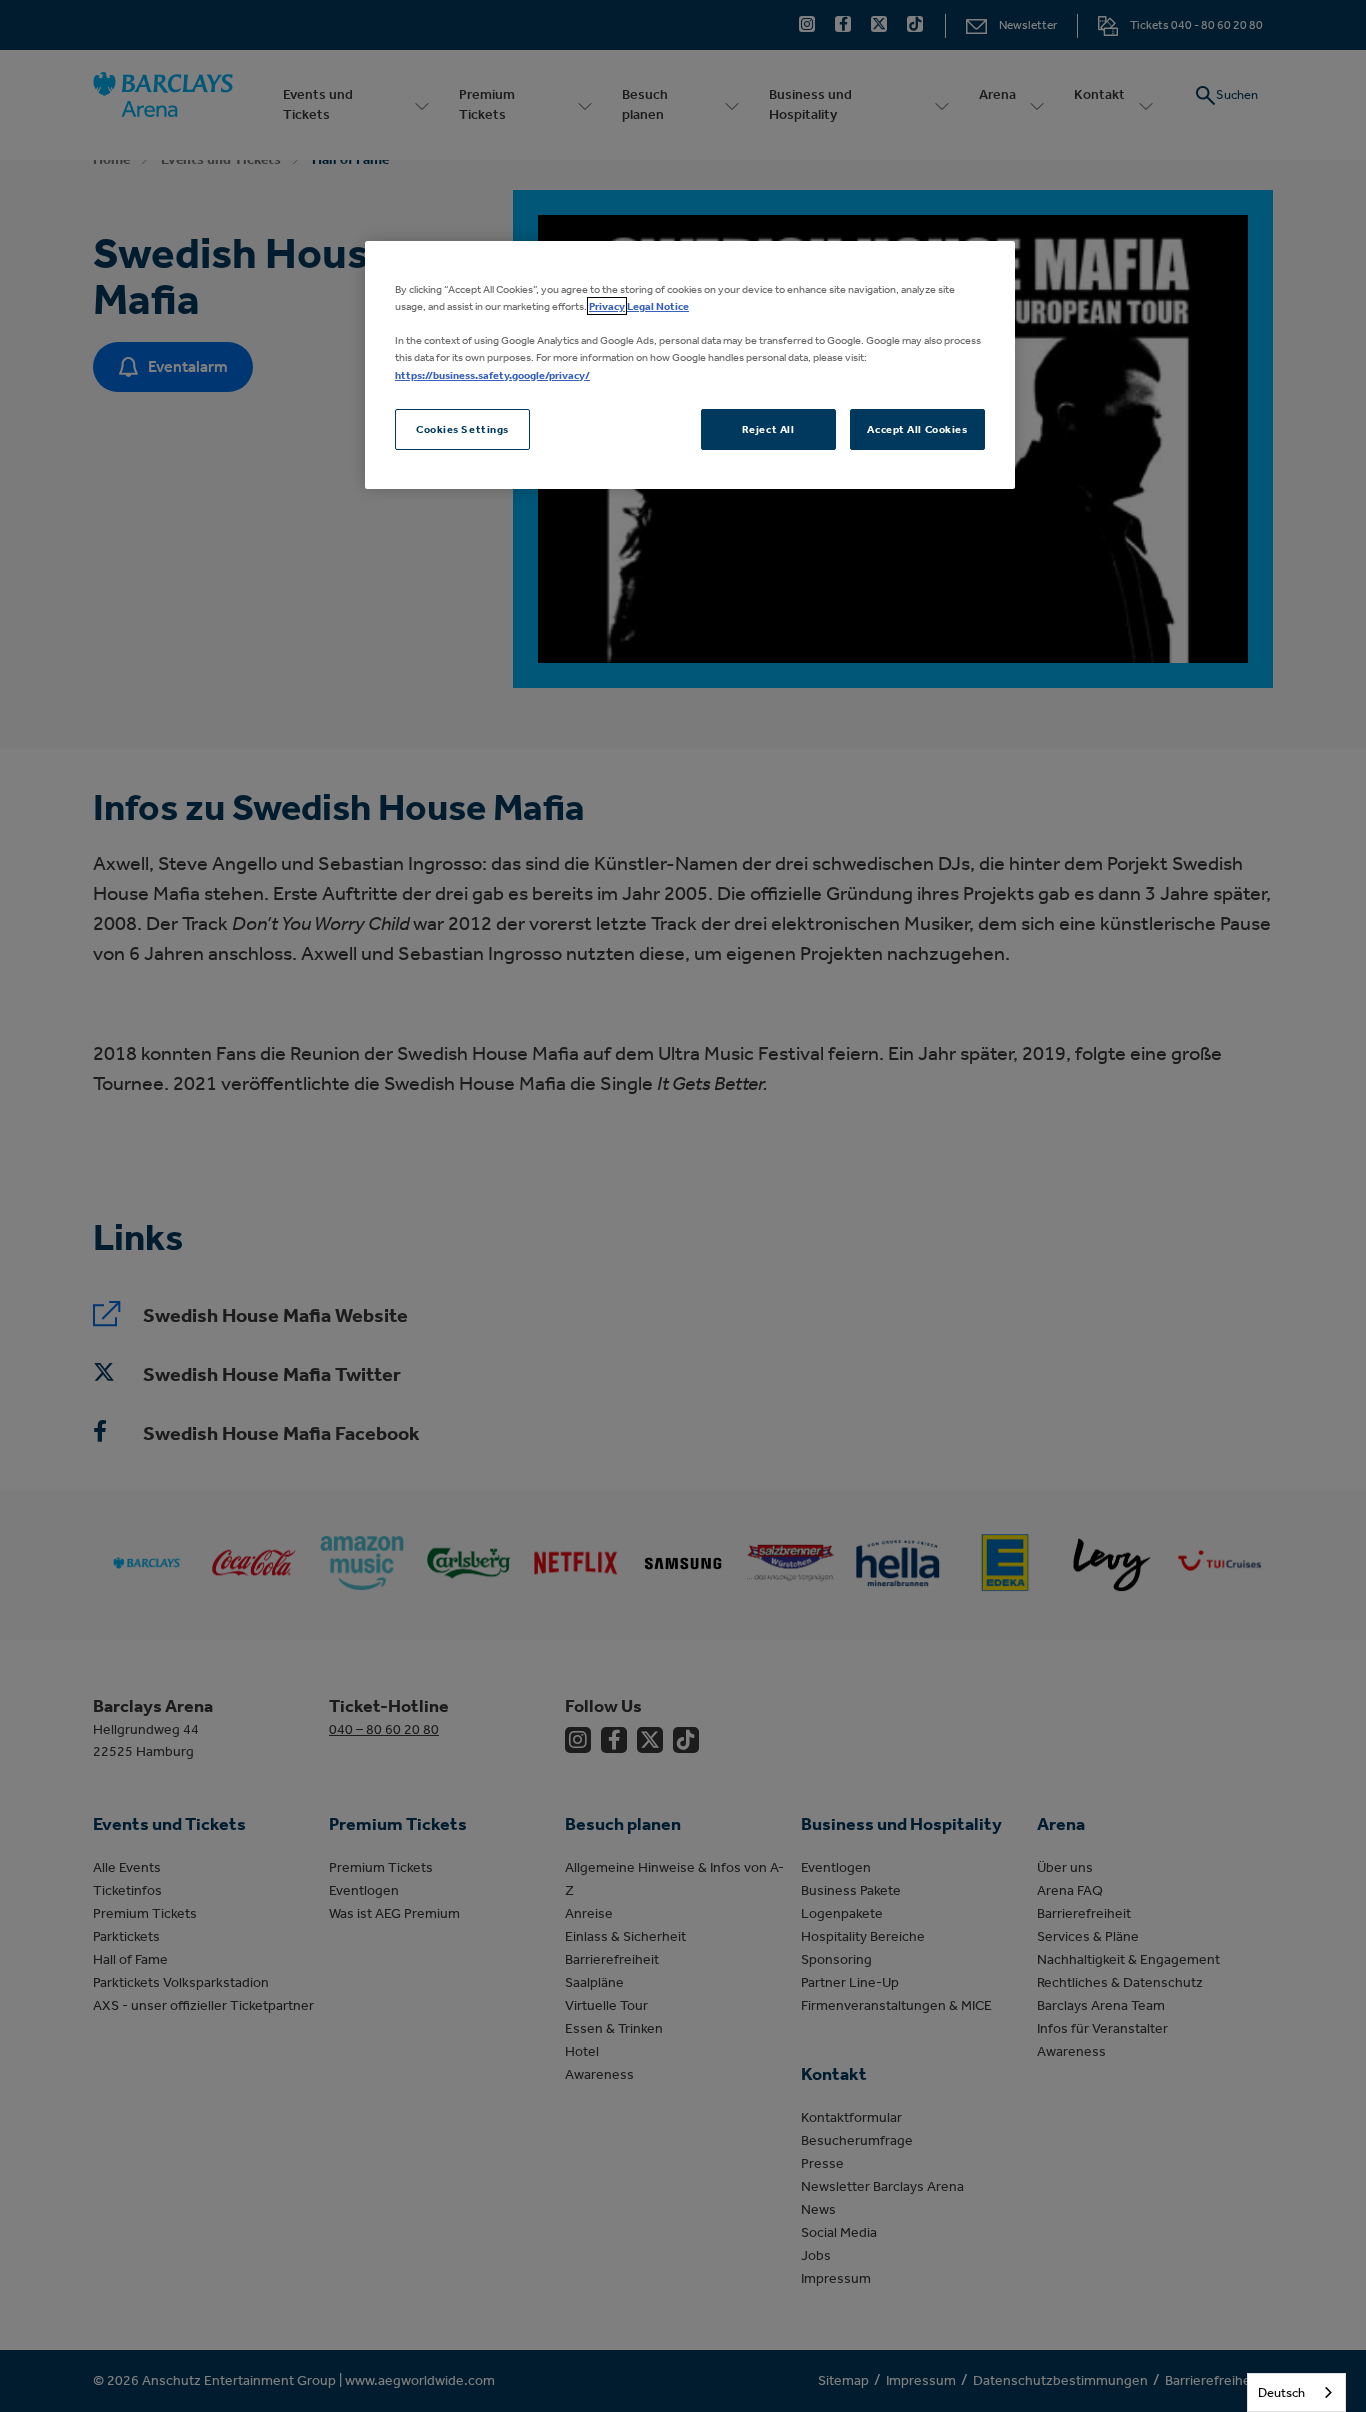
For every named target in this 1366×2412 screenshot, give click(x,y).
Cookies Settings (462, 429)
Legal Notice (658, 306)
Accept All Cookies (917, 429)
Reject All (768, 429)
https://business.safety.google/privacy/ (492, 375)
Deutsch (1281, 2392)
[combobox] (1296, 2392)
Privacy (607, 306)
